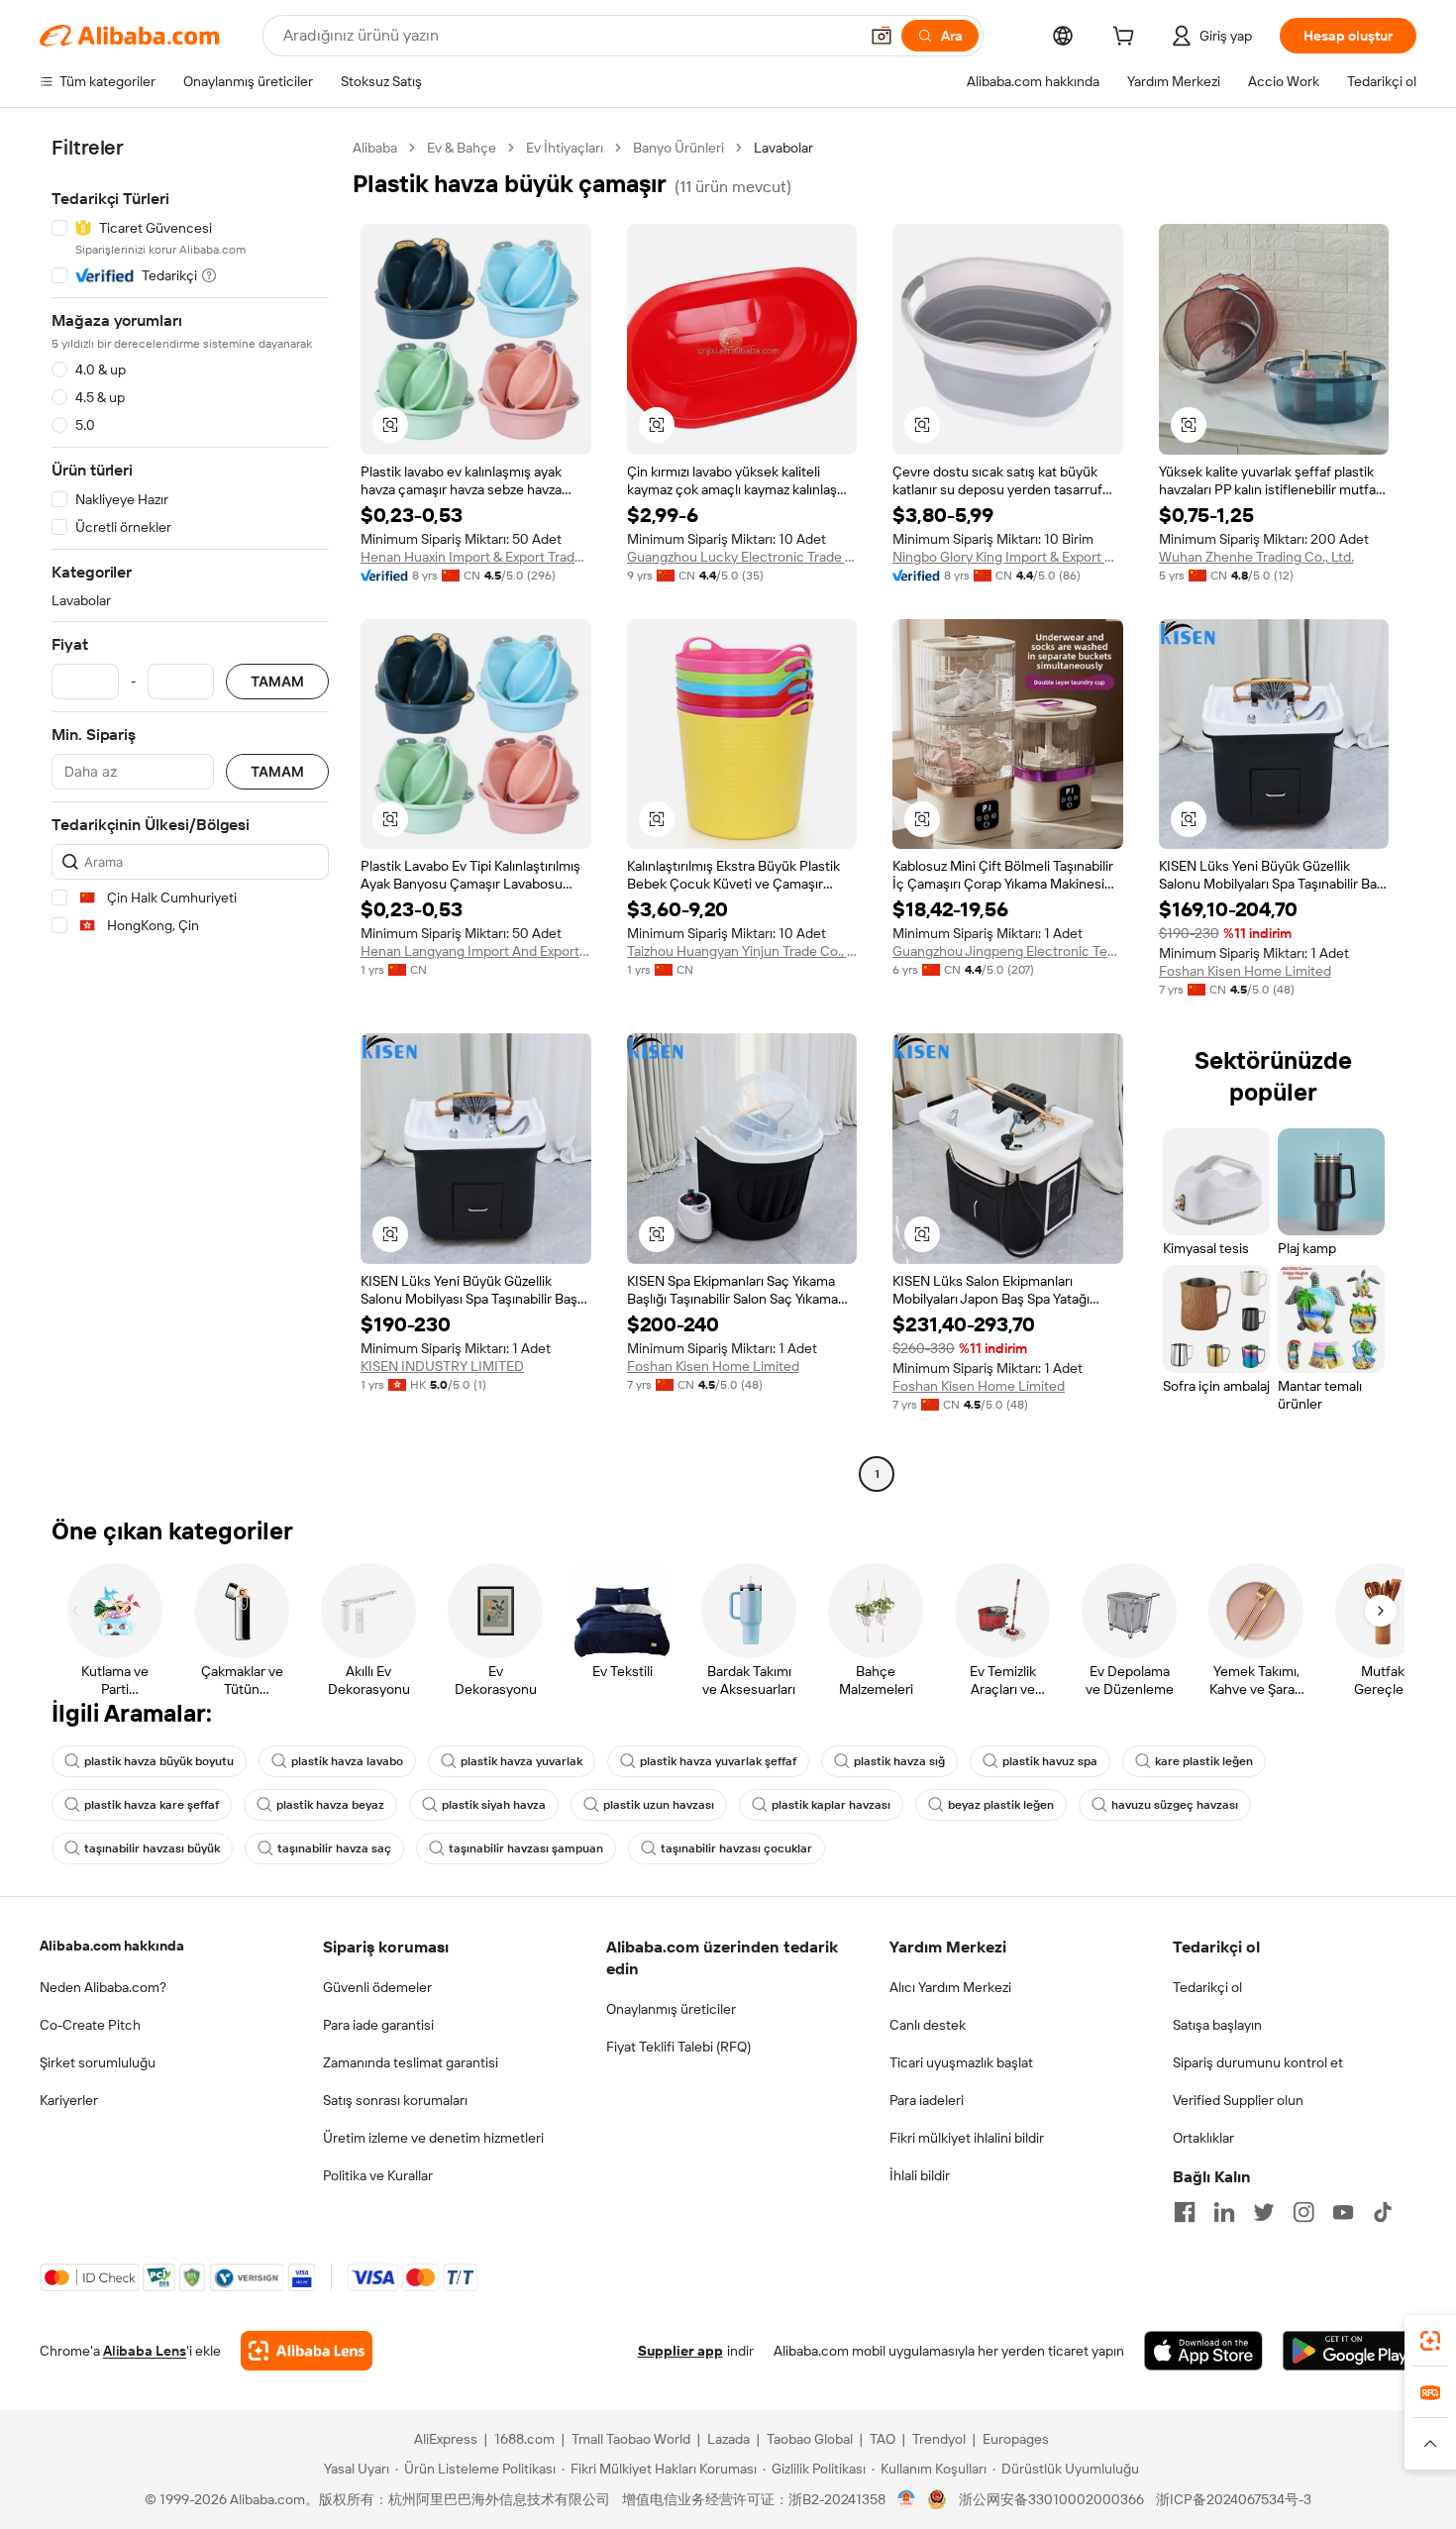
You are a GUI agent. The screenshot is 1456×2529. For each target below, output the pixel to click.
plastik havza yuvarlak (521, 1761)
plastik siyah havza (494, 1805)
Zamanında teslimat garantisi (411, 2062)
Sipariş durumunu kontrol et (1258, 2062)
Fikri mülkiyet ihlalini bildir (967, 2138)
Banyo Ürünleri (678, 148)
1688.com (524, 2439)
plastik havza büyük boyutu (159, 1761)
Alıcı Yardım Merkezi (950, 1987)
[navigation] (190, 813)
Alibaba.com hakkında (112, 1946)
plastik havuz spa (1050, 1761)
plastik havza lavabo (347, 1761)
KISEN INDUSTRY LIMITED (442, 1366)
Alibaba (375, 148)
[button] (882, 36)
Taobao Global (810, 2439)
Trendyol (939, 2439)
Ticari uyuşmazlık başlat (961, 2062)
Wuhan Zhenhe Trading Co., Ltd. (1256, 557)
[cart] (1127, 39)
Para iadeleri (927, 2100)
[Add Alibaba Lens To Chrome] (307, 2351)
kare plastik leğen (1204, 1761)
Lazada (728, 2439)
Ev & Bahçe (462, 148)
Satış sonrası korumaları (395, 2100)
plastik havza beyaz (330, 1805)
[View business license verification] (907, 2499)
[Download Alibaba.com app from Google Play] (1350, 2351)
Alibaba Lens (145, 2351)
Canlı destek (928, 2025)
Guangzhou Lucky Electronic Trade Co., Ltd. (742, 557)
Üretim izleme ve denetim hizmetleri (433, 2138)
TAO (883, 2439)
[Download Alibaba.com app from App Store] (1203, 2351)
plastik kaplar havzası (831, 1805)
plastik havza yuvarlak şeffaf (718, 1761)
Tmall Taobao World (631, 2439)
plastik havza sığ (899, 1761)
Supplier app (680, 2351)
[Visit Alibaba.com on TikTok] (1383, 2212)
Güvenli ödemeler (377, 1987)
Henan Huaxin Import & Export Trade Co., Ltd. (476, 557)
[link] (1430, 2341)
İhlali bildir (920, 2175)
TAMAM (277, 682)
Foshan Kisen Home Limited (1245, 971)
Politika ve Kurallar (378, 2175)
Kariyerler (69, 2100)
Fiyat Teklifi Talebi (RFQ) (678, 2047)
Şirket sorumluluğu (98, 2062)
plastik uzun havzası (659, 1805)
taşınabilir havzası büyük (152, 1848)
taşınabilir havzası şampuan (526, 1848)
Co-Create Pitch (90, 2025)
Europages (1016, 2439)
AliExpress (446, 2439)
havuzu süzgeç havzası (1175, 1805)
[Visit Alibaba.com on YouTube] (1343, 2212)
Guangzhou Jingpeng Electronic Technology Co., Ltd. (1008, 951)
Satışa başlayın (1217, 2025)
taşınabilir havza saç (334, 1848)
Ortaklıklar (1203, 2138)
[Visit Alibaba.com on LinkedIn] (1224, 2212)
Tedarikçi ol (1207, 1987)
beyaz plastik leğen (1001, 1805)
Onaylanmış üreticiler (671, 2009)
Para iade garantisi (378, 2025)
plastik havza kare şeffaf (152, 1805)
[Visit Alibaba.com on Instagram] (1303, 2212)
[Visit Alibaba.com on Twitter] (1264, 2212)
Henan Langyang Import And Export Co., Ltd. (476, 951)
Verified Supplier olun (1238, 2100)
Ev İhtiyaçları (565, 148)
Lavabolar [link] (783, 148)
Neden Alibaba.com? (103, 1987)
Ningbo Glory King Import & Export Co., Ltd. (1008, 557)
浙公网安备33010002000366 (1051, 2499)
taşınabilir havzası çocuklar (736, 1848)
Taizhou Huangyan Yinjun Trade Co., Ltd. (742, 951)
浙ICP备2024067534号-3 (1234, 2499)
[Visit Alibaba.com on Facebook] (1185, 2212)
